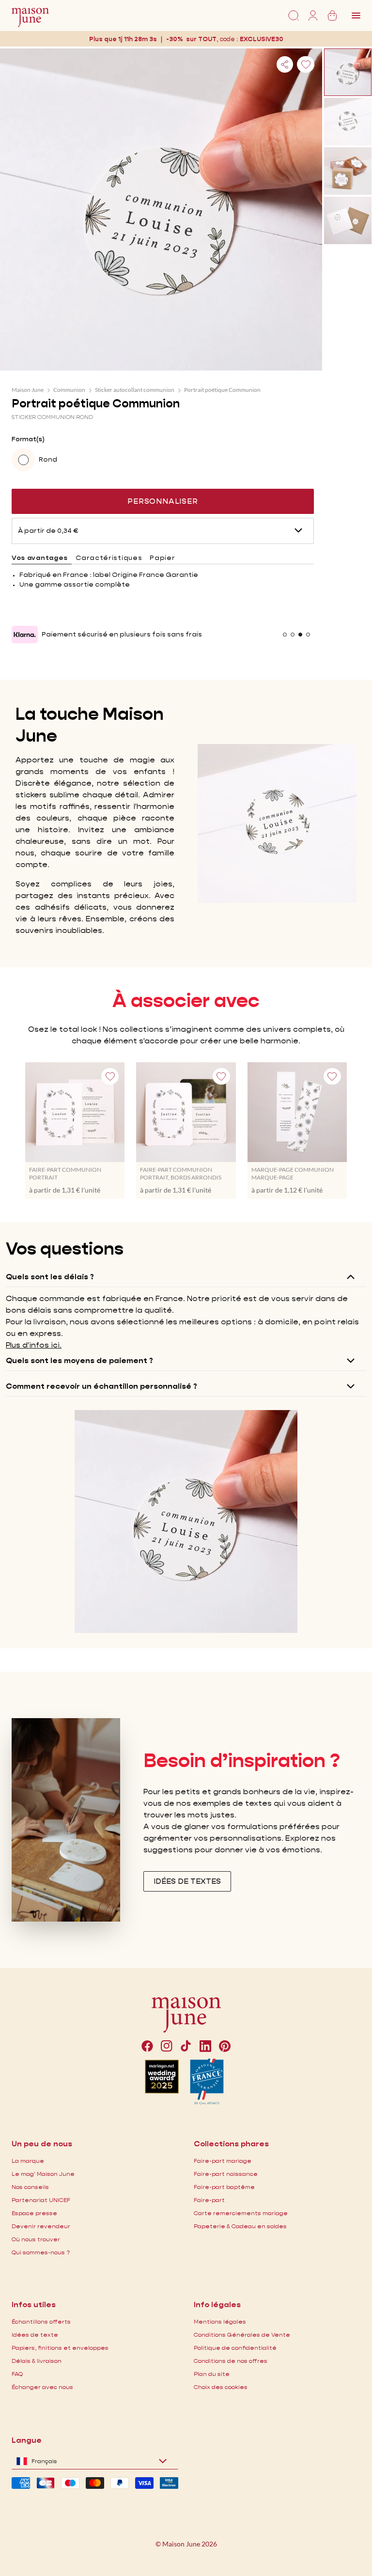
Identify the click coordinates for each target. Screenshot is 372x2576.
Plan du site (212, 2374)
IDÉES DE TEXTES (187, 1881)
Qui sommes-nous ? (41, 2252)
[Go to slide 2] (293, 635)
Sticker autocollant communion (135, 390)
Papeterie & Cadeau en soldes (240, 2226)
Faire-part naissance (226, 2174)
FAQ (17, 2374)
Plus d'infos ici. (34, 1345)
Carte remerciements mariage (241, 2213)
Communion (69, 390)
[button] (262, 39)
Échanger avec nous (42, 2387)
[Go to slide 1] (285, 635)
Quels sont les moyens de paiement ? (79, 1360)
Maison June (28, 390)
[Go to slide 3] (300, 635)
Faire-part (209, 2200)
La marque (28, 2161)
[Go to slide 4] (308, 635)
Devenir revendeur (41, 2226)
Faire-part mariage (223, 2161)
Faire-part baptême (224, 2187)
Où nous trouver (36, 2239)
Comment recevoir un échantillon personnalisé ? (101, 1386)
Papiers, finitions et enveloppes (60, 2348)
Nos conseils (30, 2187)
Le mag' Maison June (43, 2174)
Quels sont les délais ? (50, 1277)
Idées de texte (35, 2335)
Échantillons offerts (41, 2321)
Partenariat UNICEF (41, 2200)
